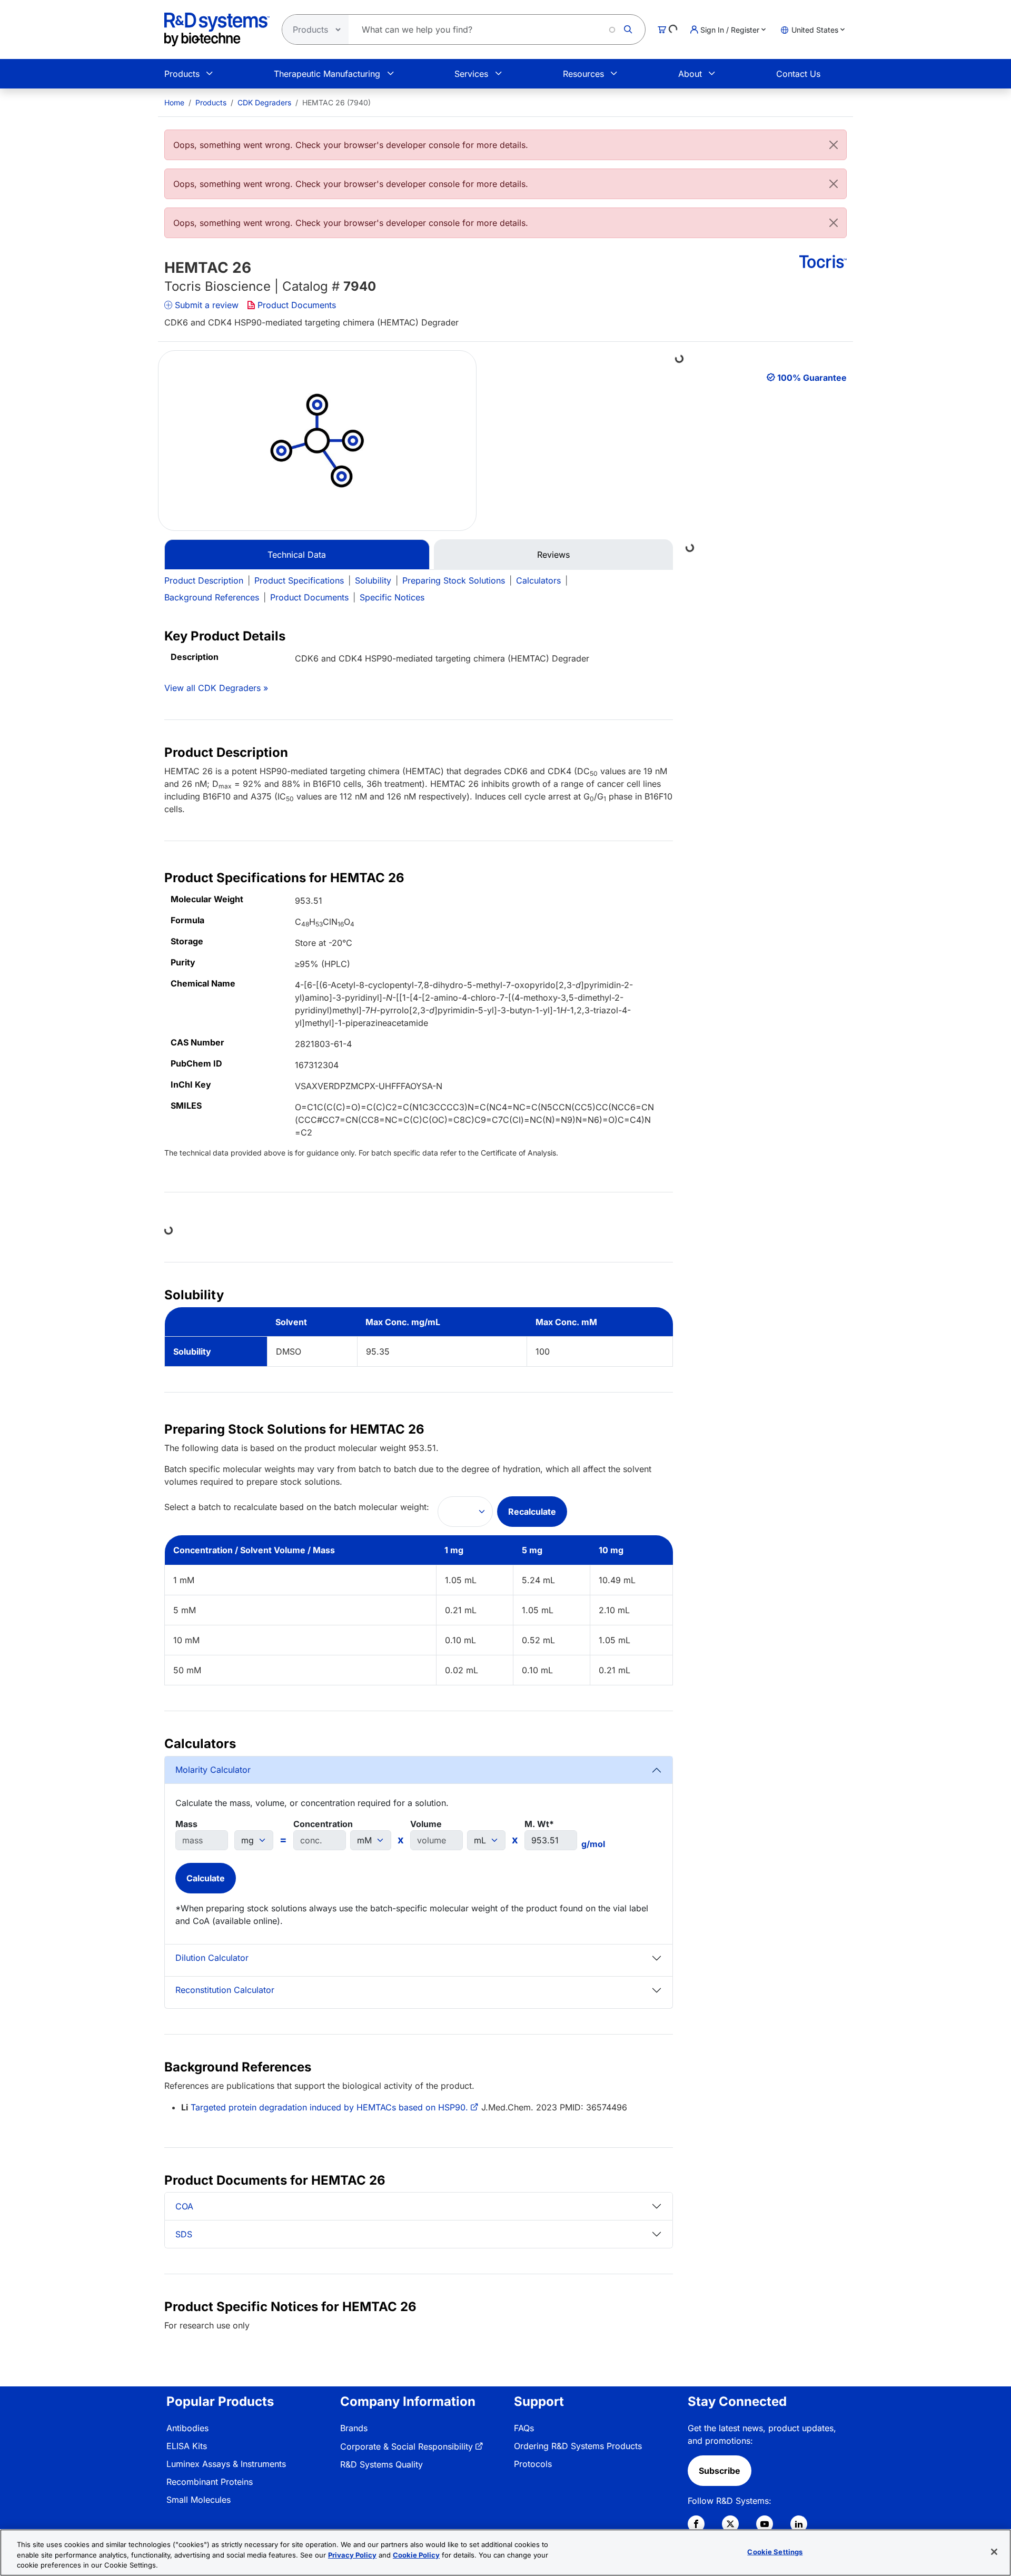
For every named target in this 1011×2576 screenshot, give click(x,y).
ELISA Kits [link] (187, 2446)
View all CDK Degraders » (216, 688)
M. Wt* (539, 1824)
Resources (583, 74)
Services (471, 74)
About (690, 74)
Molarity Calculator (213, 1770)
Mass (186, 1824)
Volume (426, 1824)
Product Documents (297, 305)
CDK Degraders (264, 102)
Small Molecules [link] (199, 2500)
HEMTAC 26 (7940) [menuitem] (336, 102)
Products (182, 74)
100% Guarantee (812, 378)
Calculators (538, 580)
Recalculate (532, 1512)
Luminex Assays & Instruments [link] (226, 2464)
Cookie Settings (775, 2551)
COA (184, 2206)
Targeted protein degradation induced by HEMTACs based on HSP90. (329, 2107)
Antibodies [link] (187, 2428)
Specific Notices (392, 597)
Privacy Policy (352, 2555)
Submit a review (207, 305)
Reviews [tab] (553, 555)
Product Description (204, 580)
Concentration (323, 1824)
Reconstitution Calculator (225, 1990)
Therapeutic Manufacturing (327, 74)
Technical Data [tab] (297, 555)
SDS (184, 2234)
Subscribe (720, 2471)
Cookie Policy (416, 2555)
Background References (212, 597)
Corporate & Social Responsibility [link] (407, 2446)
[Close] (834, 145)
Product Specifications (299, 580)
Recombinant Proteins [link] (210, 2482)
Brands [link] (354, 2428)
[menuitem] (174, 102)
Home (174, 102)
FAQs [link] (524, 2428)
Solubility (373, 580)
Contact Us (798, 74)
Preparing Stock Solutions (454, 580)
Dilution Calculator (212, 1958)
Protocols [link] (533, 2464)
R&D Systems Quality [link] (381, 2464)
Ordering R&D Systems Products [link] (578, 2446)
